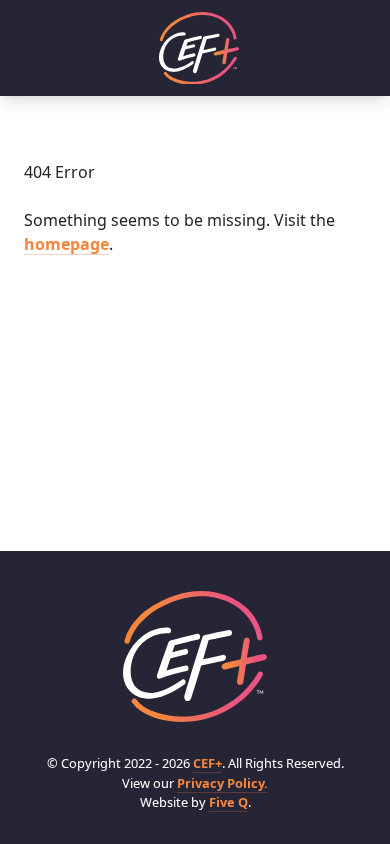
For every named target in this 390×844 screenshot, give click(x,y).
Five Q (228, 802)
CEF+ (207, 763)
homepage (66, 244)
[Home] (199, 48)
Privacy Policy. (222, 783)
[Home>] (195, 656)
